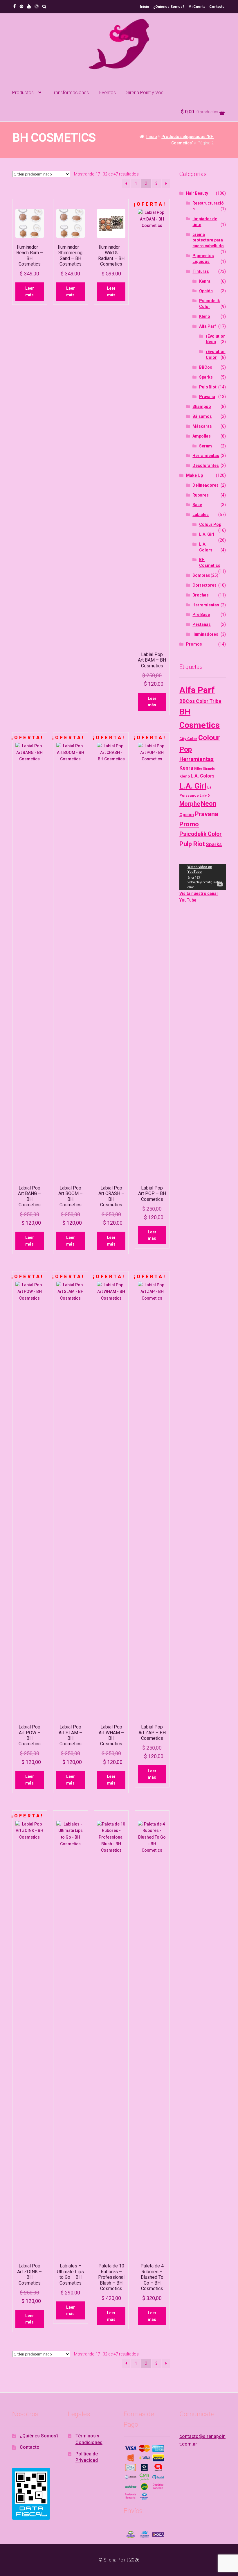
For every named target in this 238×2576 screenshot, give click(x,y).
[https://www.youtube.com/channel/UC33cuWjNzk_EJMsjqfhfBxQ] (29, 6)
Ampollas (202, 436)
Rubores (201, 495)
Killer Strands (204, 769)
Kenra (205, 281)
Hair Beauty (197, 193)
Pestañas (202, 624)
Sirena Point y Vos (145, 93)
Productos (23, 93)
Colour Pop (210, 524)
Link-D (205, 796)
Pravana (207, 397)
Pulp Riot (208, 387)
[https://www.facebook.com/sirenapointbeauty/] (15, 6)
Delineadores (205, 485)
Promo (189, 824)
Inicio (145, 7)
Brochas (201, 595)
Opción (206, 291)
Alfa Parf (208, 326)
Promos (194, 644)
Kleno (205, 316)
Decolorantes (206, 465)
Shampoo (202, 406)
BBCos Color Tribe (200, 701)
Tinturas (201, 271)
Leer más (30, 292)
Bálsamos (202, 416)
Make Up (194, 475)
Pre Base (201, 615)
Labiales (201, 515)
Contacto (217, 7)
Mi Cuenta (197, 7)
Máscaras (202, 426)
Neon (209, 804)
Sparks (206, 377)
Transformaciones (70, 93)
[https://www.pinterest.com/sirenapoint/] (21, 6)
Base (197, 505)
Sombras (201, 575)
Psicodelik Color (201, 834)
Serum (205, 446)
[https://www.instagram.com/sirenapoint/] (37, 6)
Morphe (190, 804)
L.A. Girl (207, 534)
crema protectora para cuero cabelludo (208, 240)
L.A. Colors (203, 776)
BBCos (206, 367)
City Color (188, 739)
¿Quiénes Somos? (169, 7)
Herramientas (206, 456)
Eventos (108, 93)
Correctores (204, 585)
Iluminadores (205, 634)
